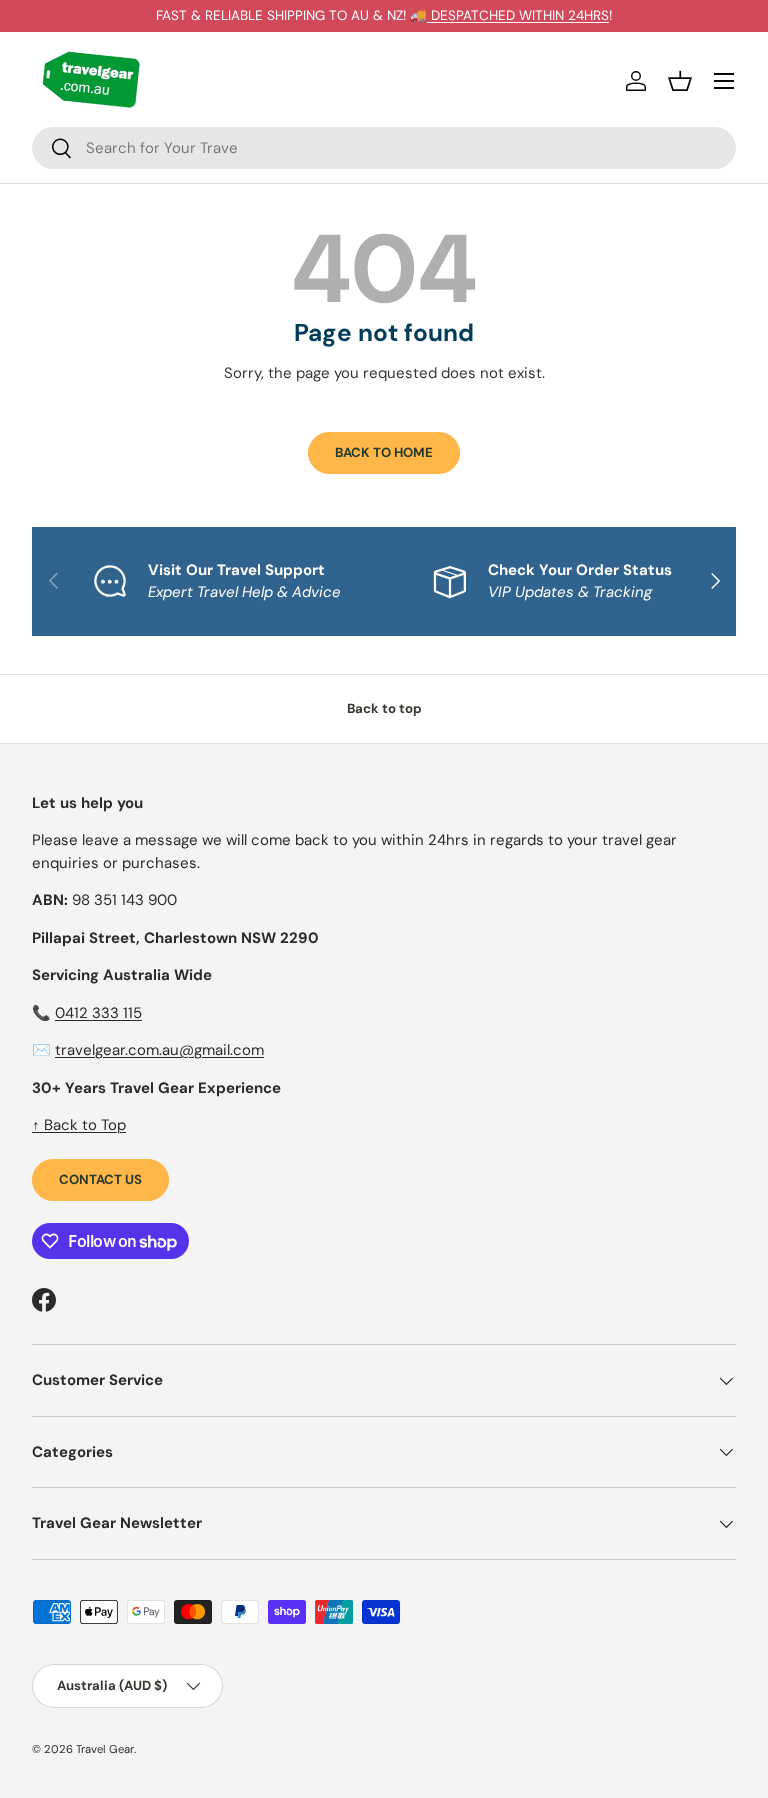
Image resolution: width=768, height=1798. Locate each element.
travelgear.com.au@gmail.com (159, 1050)
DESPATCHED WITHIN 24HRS (518, 15)
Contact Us (100, 1179)
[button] (680, 81)
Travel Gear (105, 1749)
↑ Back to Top (79, 1125)
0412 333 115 (98, 1013)
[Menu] (724, 81)
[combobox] (384, 148)
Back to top (384, 708)
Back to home (384, 452)
